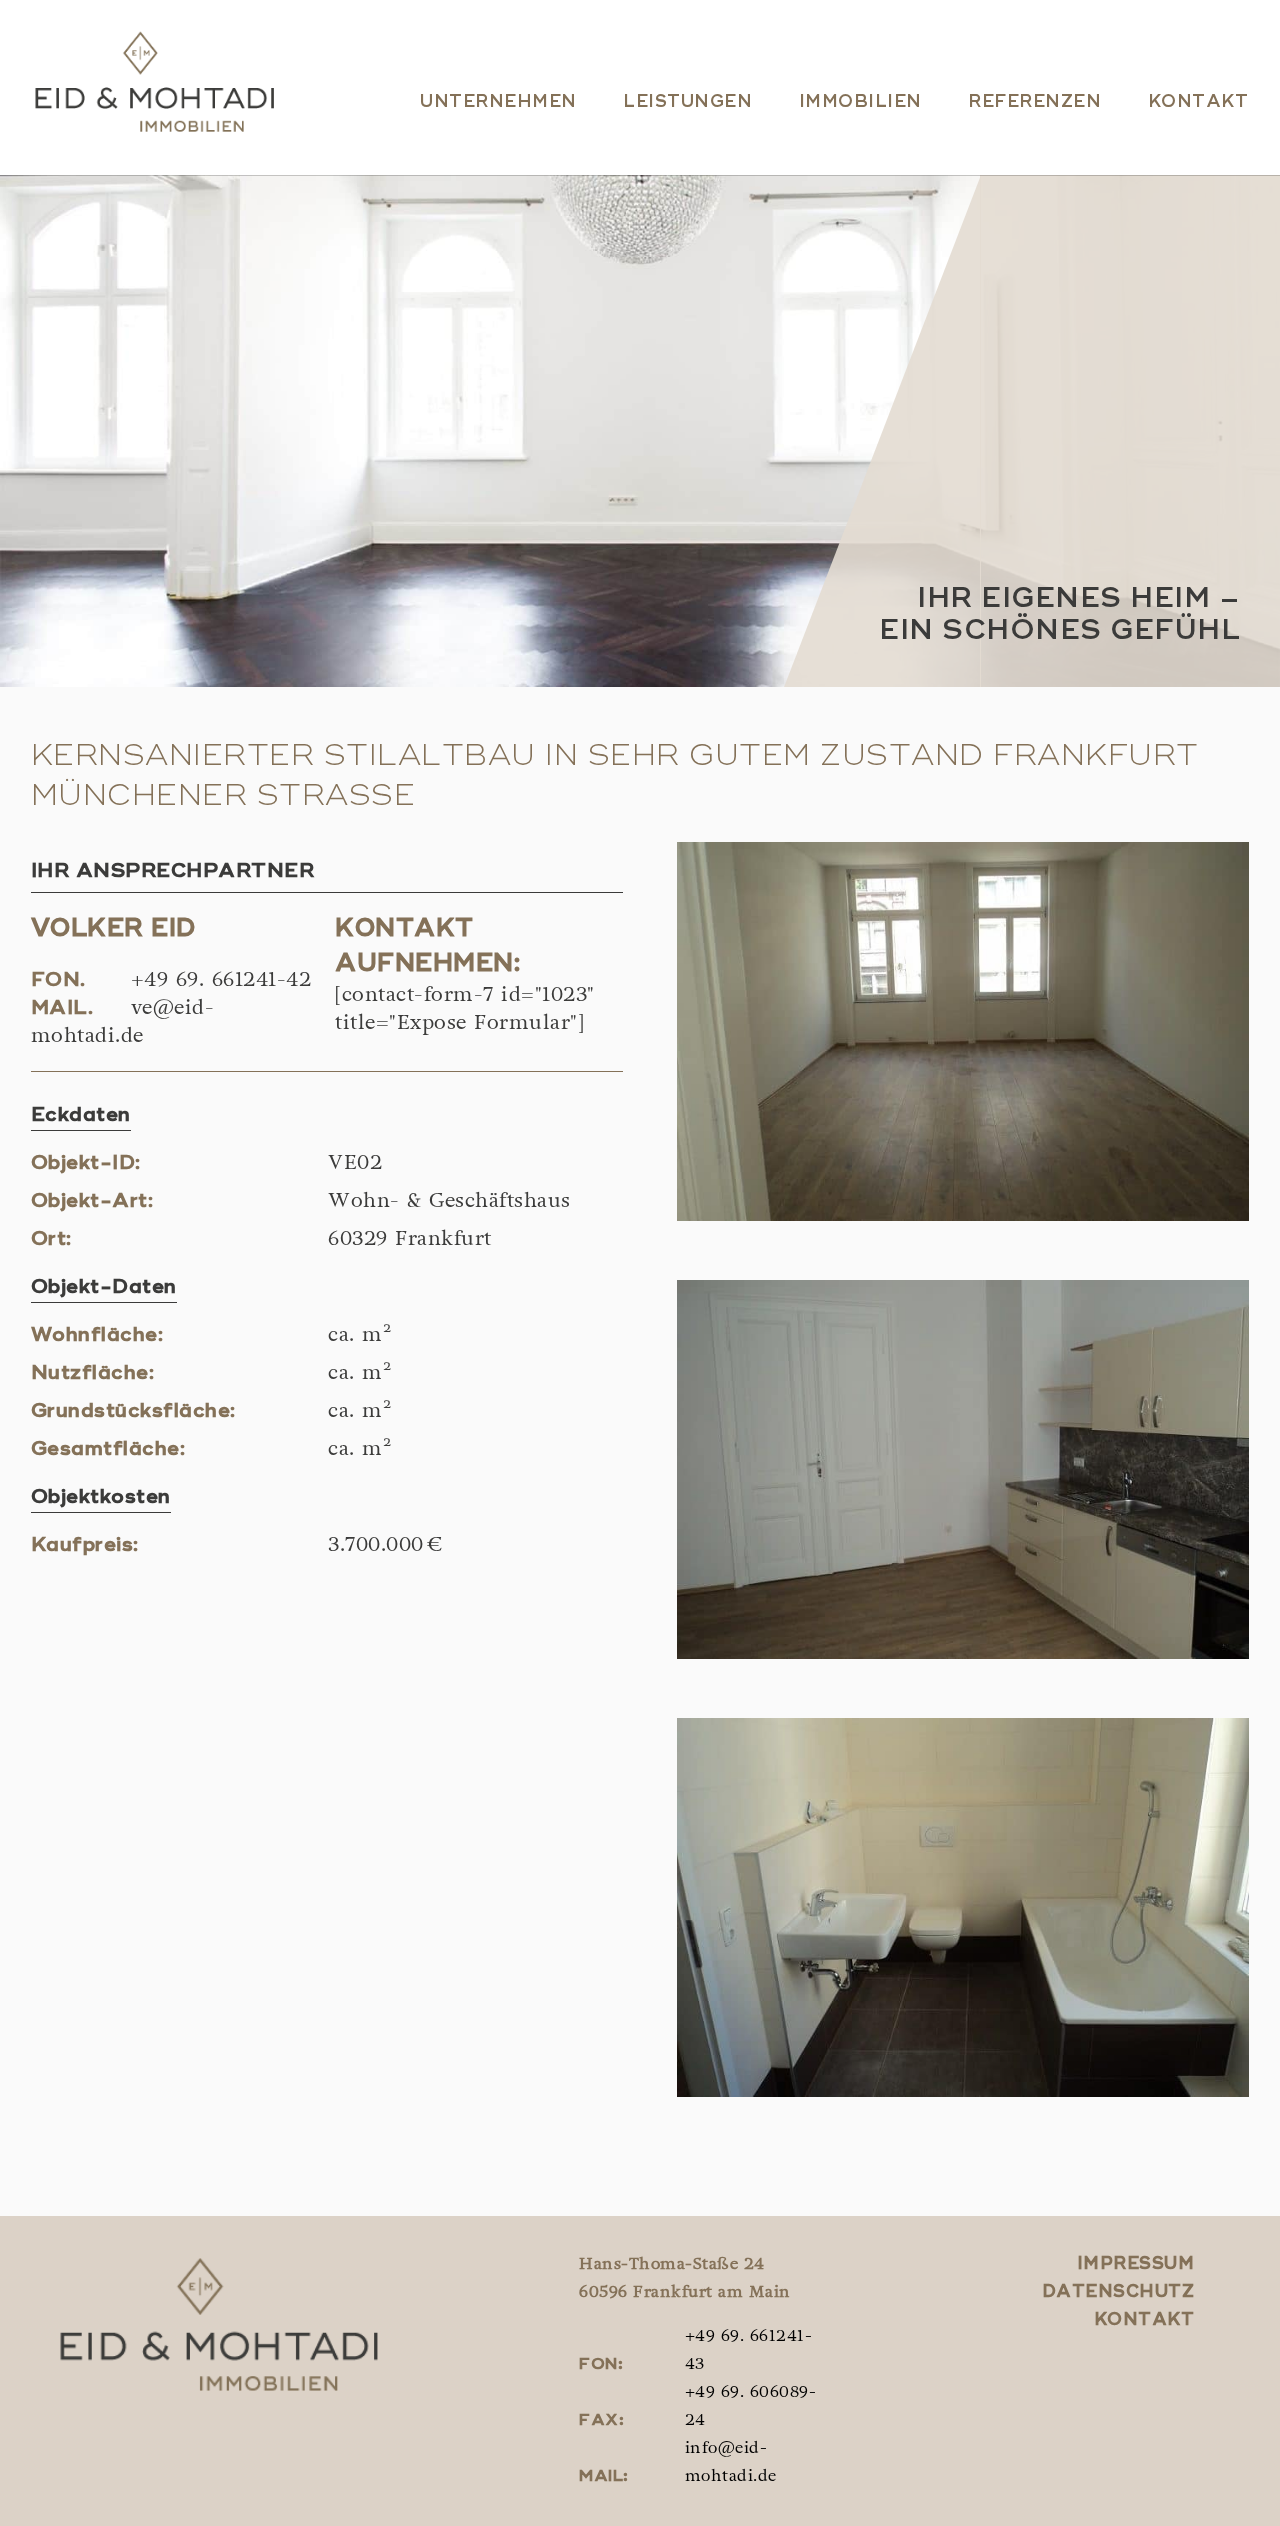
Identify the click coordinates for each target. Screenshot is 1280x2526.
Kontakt (1198, 102)
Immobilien (860, 102)
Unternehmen (498, 102)
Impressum (1136, 2264)
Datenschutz (1118, 2292)
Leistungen (687, 102)
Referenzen (1034, 102)
